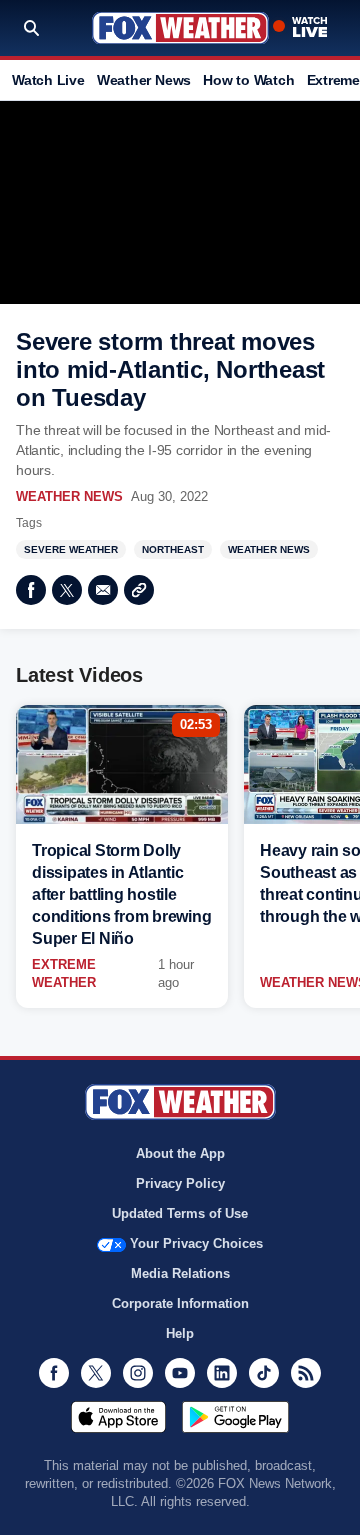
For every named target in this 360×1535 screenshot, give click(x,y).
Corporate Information (180, 1303)
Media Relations (180, 1273)
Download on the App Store (118, 1417)
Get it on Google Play (235, 1417)
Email (103, 590)
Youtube (180, 1373)
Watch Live (48, 80)
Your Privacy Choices (196, 1243)
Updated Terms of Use (180, 1213)
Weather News (144, 80)
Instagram (138, 1373)
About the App (180, 1153)
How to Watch (248, 80)
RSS (306, 1373)
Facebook (31, 590)
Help (180, 1333)
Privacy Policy (180, 1183)
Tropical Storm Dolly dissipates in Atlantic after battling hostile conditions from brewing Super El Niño (121, 894)
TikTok (264, 1373)
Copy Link (139, 590)
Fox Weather (180, 28)
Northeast (173, 549)
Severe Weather (71, 549)
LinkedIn (222, 1373)
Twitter (67, 590)
